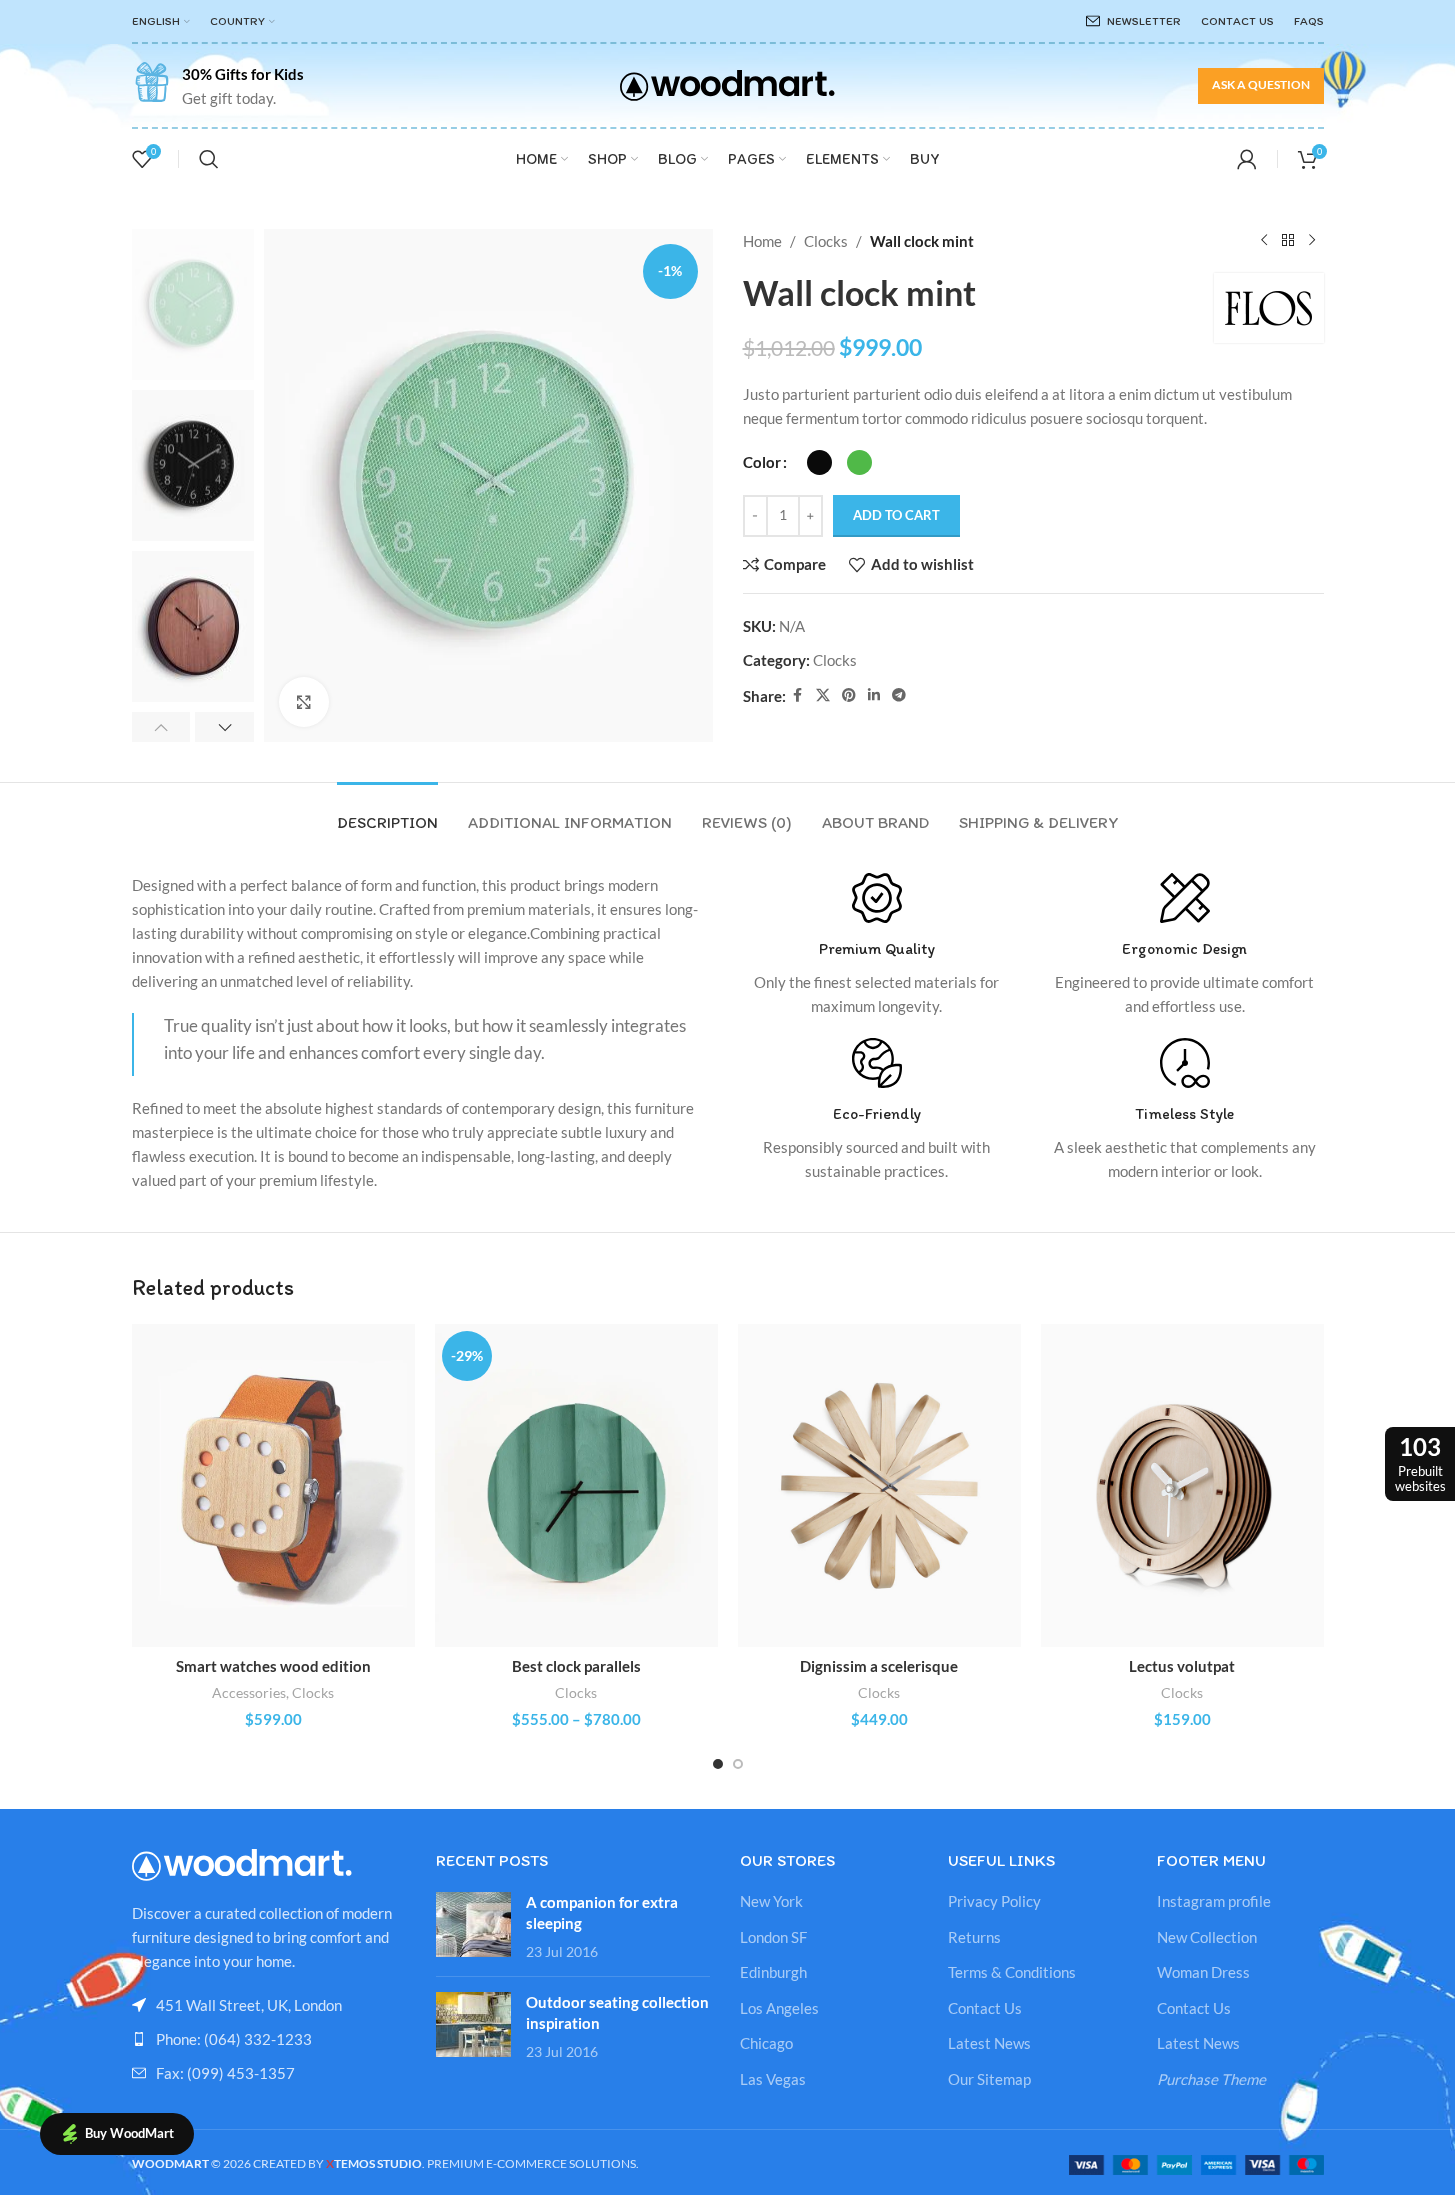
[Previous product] (1264, 241)
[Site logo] (727, 83)
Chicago (766, 2043)
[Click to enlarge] (304, 702)
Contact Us (985, 2008)
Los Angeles (779, 2008)
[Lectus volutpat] (1182, 1485)
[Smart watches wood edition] (273, 1485)
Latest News (989, 2043)
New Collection (1207, 1937)
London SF (773, 1937)
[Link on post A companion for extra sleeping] (473, 1924)
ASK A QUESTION (1261, 84)
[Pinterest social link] (849, 695)
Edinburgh (773, 1972)
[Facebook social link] (798, 695)
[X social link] (823, 695)
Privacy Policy (994, 1901)
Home (762, 241)
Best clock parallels (576, 1666)
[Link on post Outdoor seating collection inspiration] (473, 2024)
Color (762, 462)
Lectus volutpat (1182, 1666)
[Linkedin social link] (874, 695)
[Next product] (1312, 241)
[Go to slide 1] (718, 1764)
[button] (161, 727)
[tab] (387, 812)
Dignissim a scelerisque (879, 1666)
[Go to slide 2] (738, 1764)
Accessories (249, 1692)
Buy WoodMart (129, 2133)
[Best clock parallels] (576, 1485)
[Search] (209, 159)
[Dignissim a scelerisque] (879, 1485)
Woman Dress (1203, 1972)
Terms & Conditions (1012, 1972)
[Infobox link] (218, 86)
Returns (974, 1937)
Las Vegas (773, 2079)
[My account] (1247, 159)
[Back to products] (1288, 241)
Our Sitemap (989, 2079)
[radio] (819, 462)
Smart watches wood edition (273, 1666)
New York (771, 1901)
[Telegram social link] (899, 695)
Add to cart (896, 515)
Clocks (826, 241)
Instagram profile (1214, 1901)
